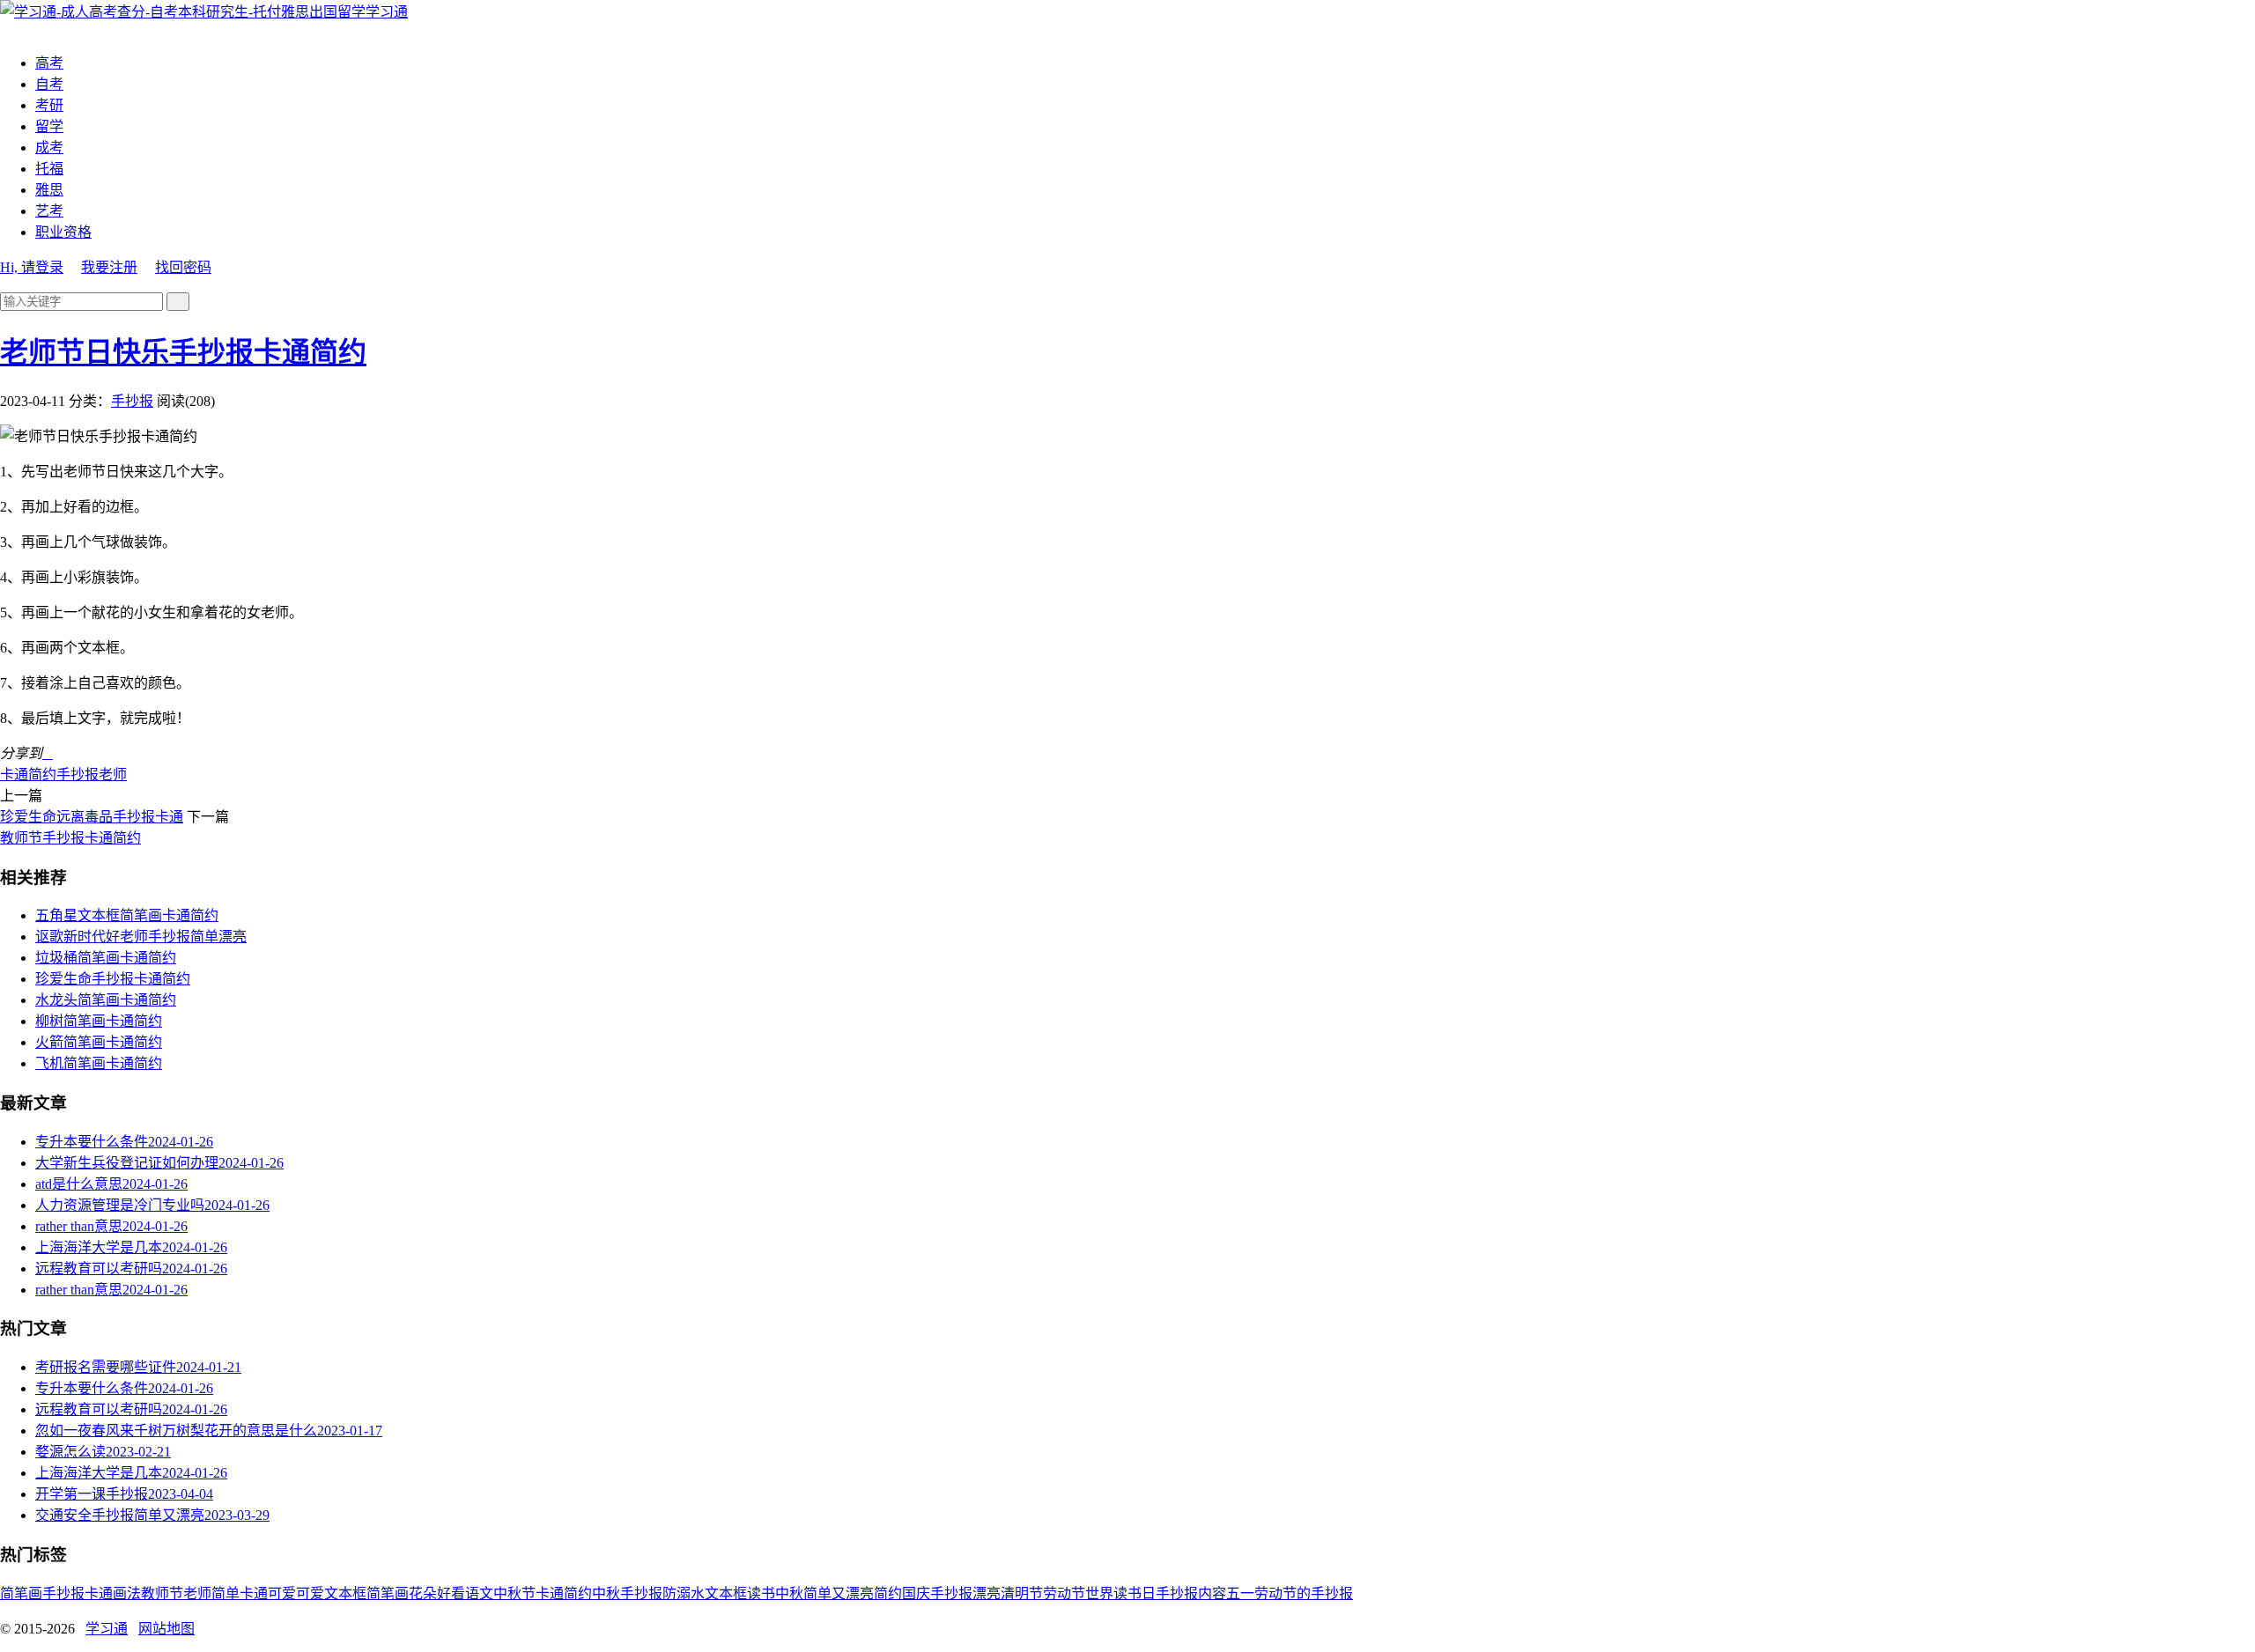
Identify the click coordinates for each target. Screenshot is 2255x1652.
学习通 (387, 12)
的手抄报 (1325, 1593)
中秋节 (514, 1593)
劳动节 (1064, 1593)
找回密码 (183, 267)
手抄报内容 (1191, 1593)
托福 (49, 169)
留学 (49, 126)
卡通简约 (28, 774)
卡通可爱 (268, 1593)
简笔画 (21, 1593)
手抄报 (132, 401)
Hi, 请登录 (32, 267)
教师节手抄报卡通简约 (70, 838)
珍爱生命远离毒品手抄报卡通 (92, 817)
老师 (113, 774)
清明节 (1022, 1593)
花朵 (423, 1593)
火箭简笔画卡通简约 (99, 1042)
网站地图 (166, 1629)
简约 (888, 1593)
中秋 (789, 1593)
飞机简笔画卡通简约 (99, 1063)
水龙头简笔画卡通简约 (106, 1000)
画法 (127, 1593)
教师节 (162, 1593)
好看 (451, 1593)
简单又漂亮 (839, 1593)
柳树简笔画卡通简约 (99, 1021)
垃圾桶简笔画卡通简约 (106, 958)
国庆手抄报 (937, 1593)
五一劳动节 (1261, 1593)
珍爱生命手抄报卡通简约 (113, 979)
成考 (49, 147)
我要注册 (109, 267)
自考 (49, 84)
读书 (761, 1593)
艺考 (49, 211)
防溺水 (684, 1593)
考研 (49, 105)
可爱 (310, 1593)
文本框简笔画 (366, 1593)
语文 (479, 1593)
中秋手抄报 (627, 1593)
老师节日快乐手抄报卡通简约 (183, 352)
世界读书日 (1120, 1593)
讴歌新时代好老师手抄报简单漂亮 (141, 937)
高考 (49, 63)
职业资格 (63, 232)
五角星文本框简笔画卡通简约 (127, 915)
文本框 (726, 1593)
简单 (225, 1593)
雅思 (49, 190)
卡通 (99, 1593)
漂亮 (987, 1593)
